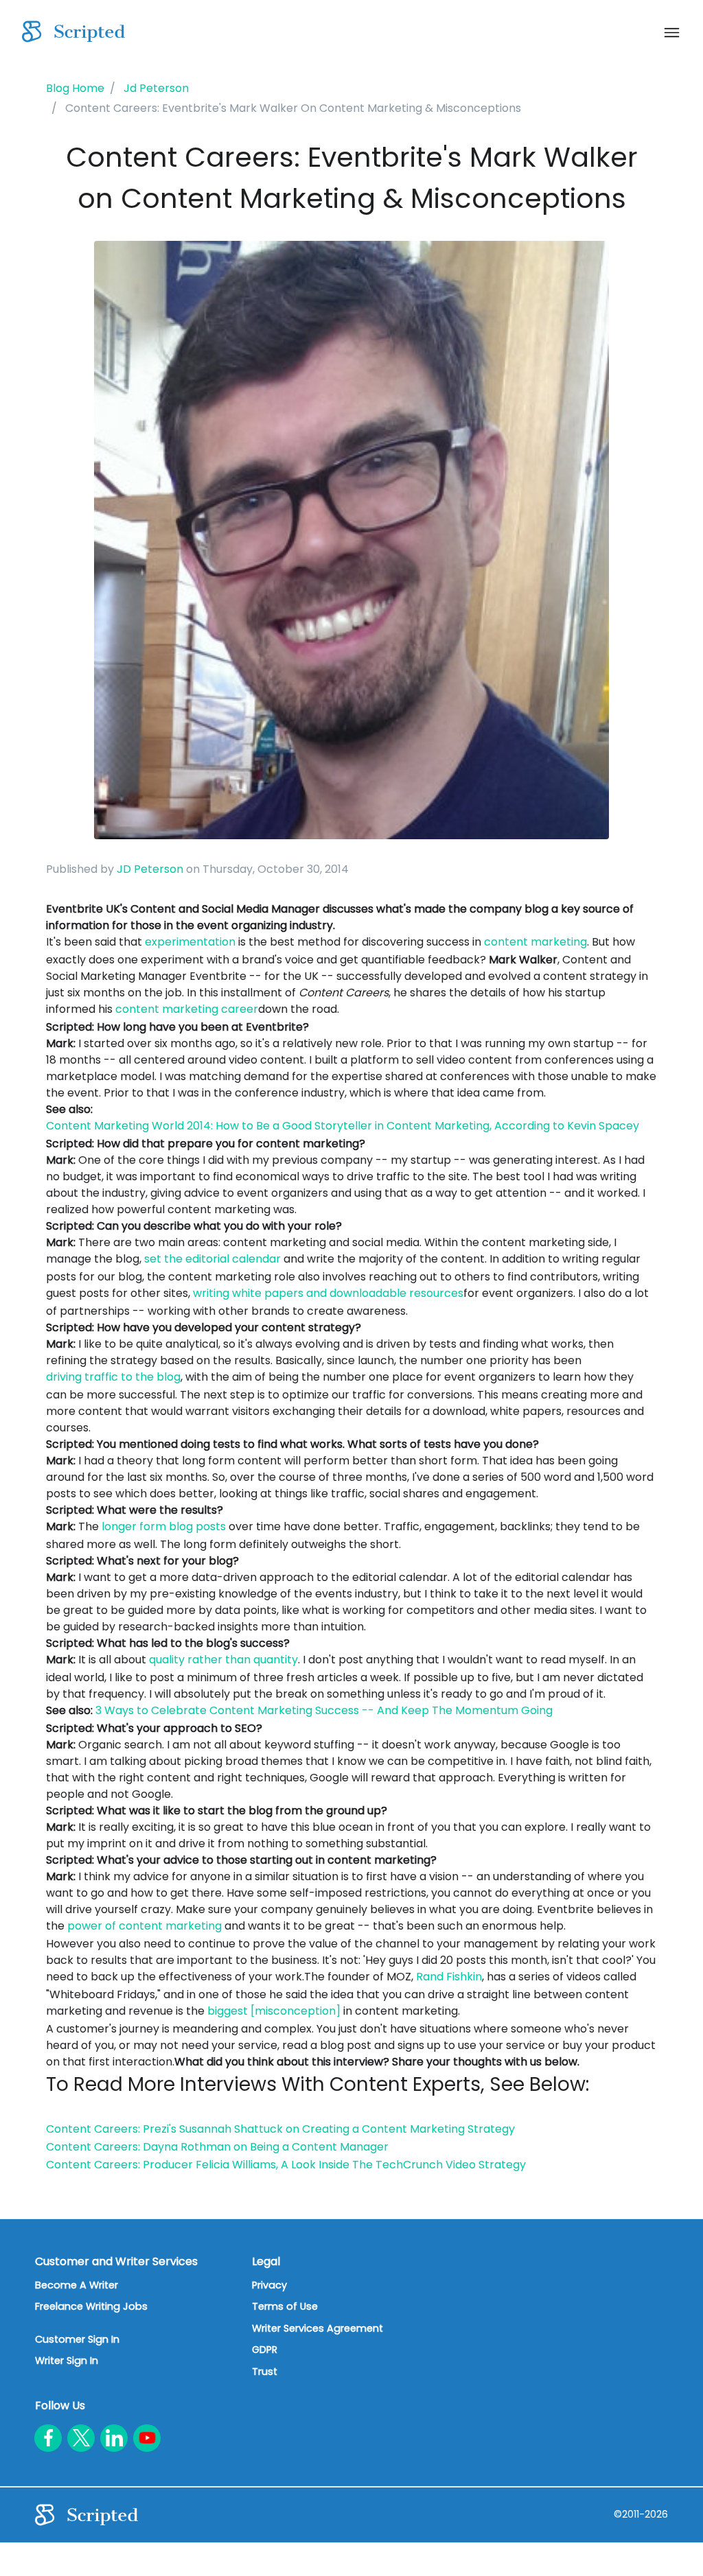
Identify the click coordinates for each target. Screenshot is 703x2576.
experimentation (190, 942)
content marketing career (187, 1009)
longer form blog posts (164, 1526)
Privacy (269, 2285)
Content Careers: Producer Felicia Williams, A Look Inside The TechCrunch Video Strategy (286, 2165)
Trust (265, 2372)
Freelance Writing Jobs (91, 2306)
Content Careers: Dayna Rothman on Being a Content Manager (217, 2147)
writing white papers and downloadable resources (328, 1293)
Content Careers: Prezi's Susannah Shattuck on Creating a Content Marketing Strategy (280, 2129)
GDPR (265, 2350)
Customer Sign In (77, 2339)
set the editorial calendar (212, 1259)
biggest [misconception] (274, 2011)
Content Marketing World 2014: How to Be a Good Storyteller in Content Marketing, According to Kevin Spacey (343, 1126)
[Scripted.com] (73, 32)
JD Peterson (150, 869)
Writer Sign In (67, 2361)
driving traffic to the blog (113, 1377)
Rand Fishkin (449, 1977)
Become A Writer (77, 2285)
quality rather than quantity (223, 1660)
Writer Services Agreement (318, 2328)
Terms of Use (285, 2306)
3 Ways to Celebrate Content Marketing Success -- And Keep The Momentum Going (324, 1710)
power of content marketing (145, 1926)
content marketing (535, 942)
